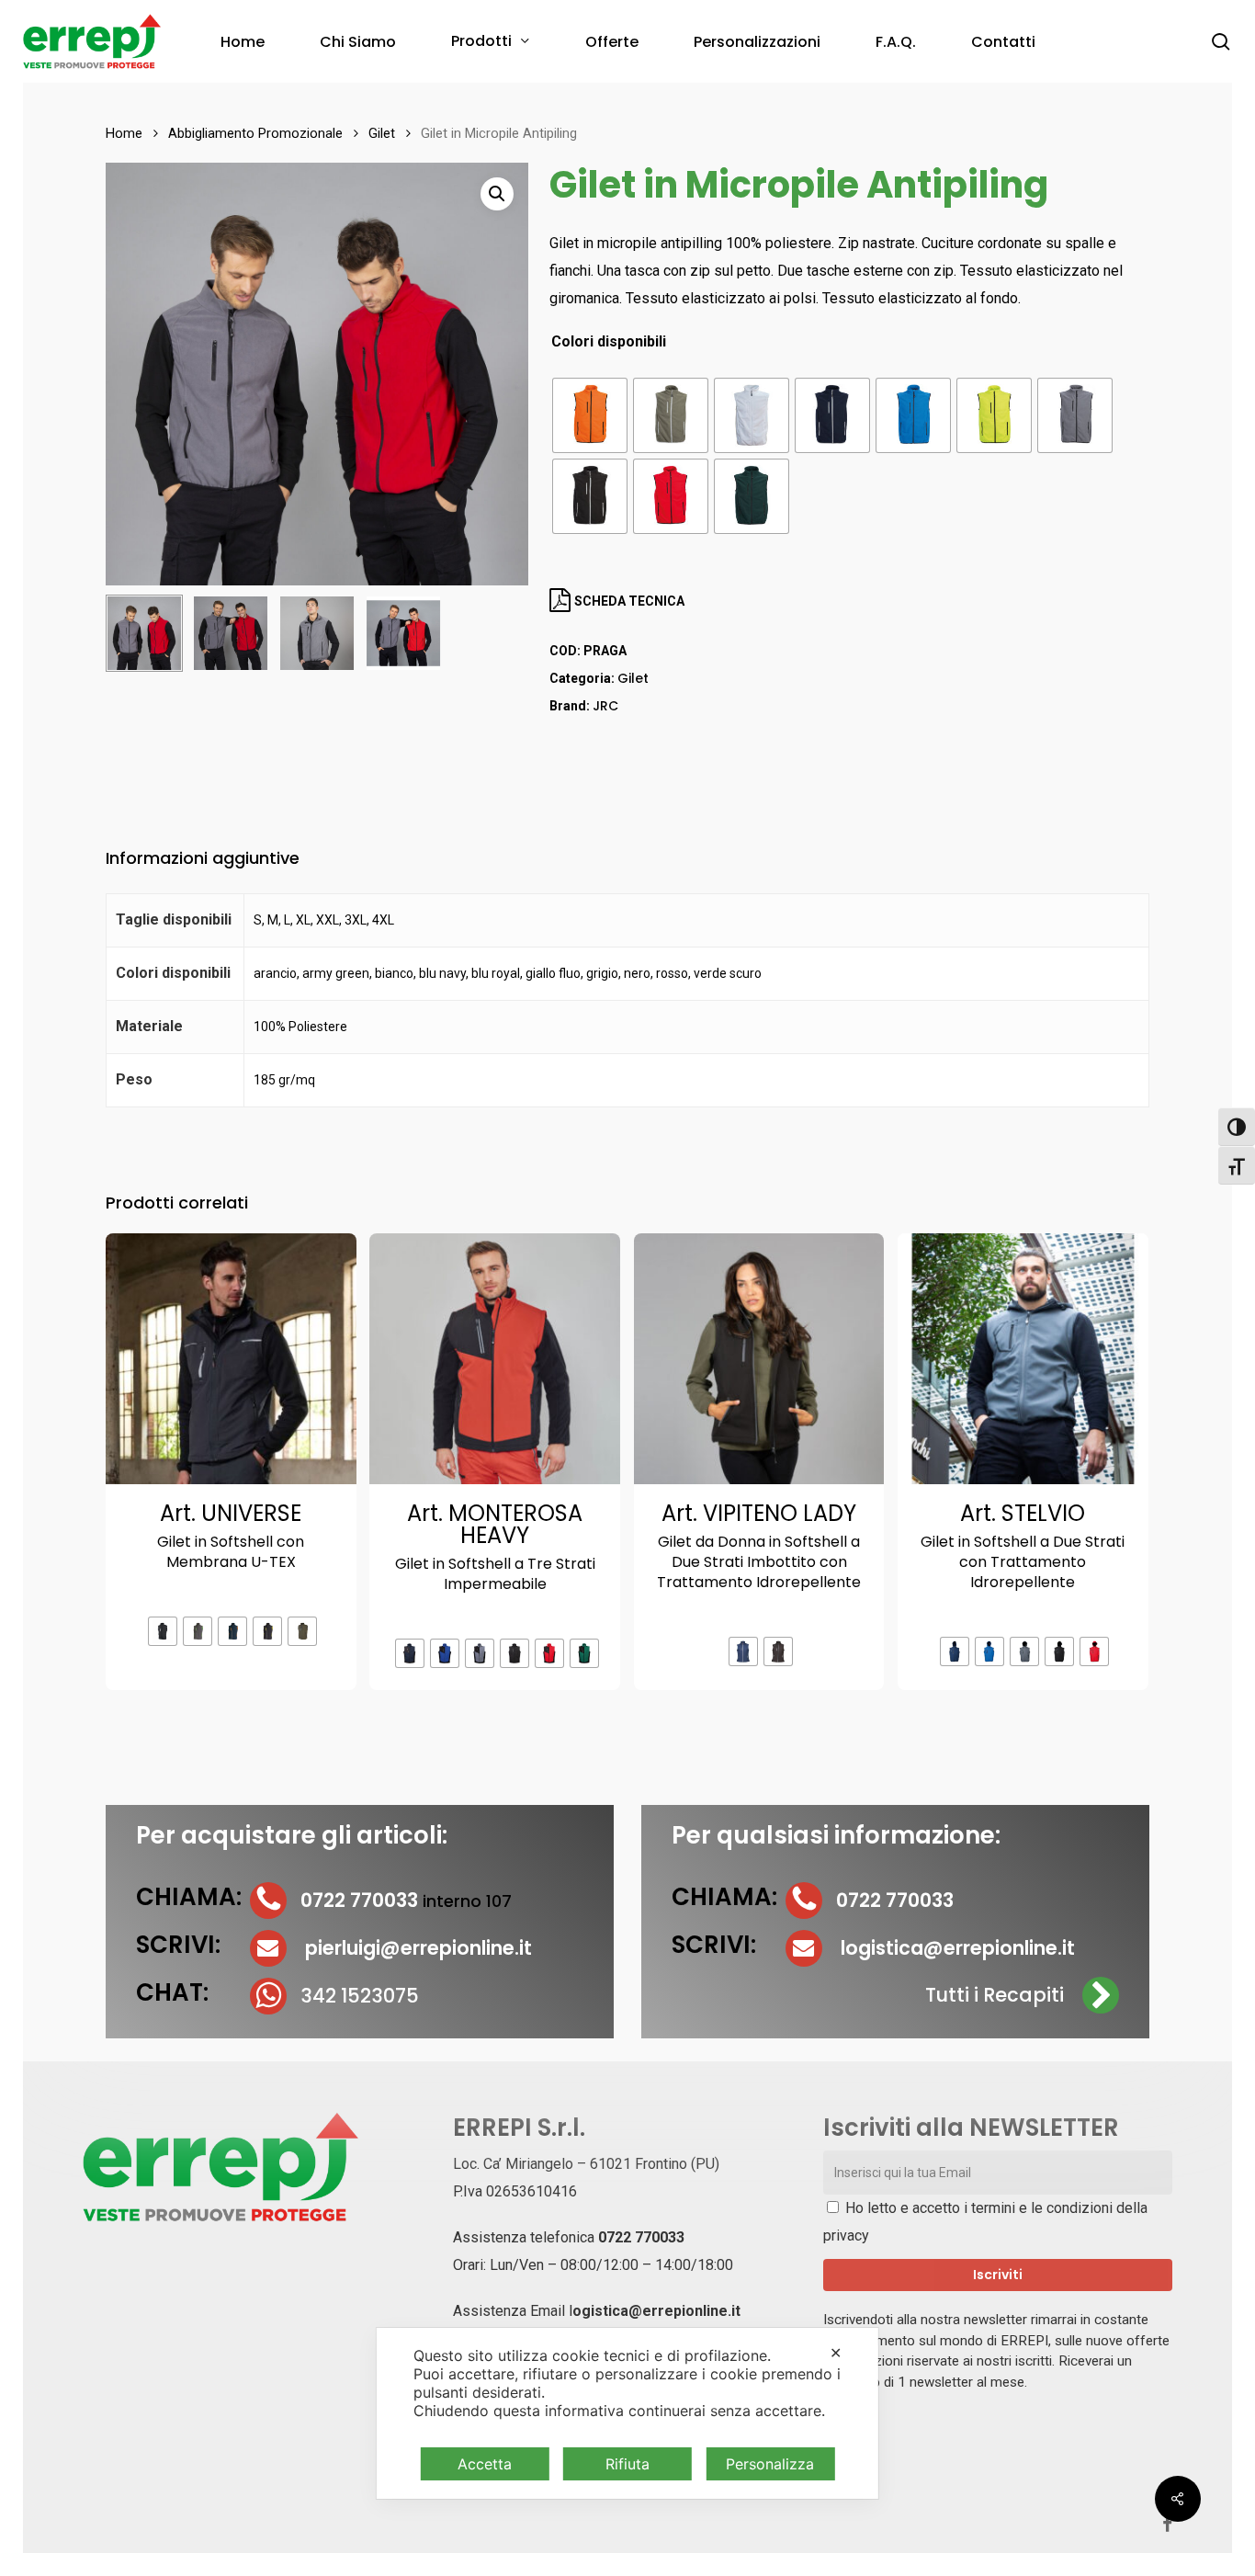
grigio (602, 973)
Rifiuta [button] (627, 2464)
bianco (394, 973)
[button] (497, 194)
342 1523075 (360, 1996)
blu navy (442, 973)
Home (124, 133)
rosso (672, 973)
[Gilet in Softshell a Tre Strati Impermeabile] (495, 1359)
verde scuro (728, 973)
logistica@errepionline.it (958, 1948)
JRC (605, 706)
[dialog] (627, 2413)
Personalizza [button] (770, 2464)
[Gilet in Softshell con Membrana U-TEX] (231, 1359)
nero (637, 973)
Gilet (382, 133)
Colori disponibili (609, 342)
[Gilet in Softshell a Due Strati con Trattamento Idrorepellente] (1023, 1359)
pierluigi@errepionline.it (418, 1948)
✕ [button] (836, 2353)
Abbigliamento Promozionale (255, 133)
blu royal (496, 973)
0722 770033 (641, 2237)
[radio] (590, 415)
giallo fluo (553, 973)
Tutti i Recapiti (995, 1995)
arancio (275, 973)
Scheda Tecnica (628, 601)
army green (336, 973)
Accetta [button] (485, 2464)
